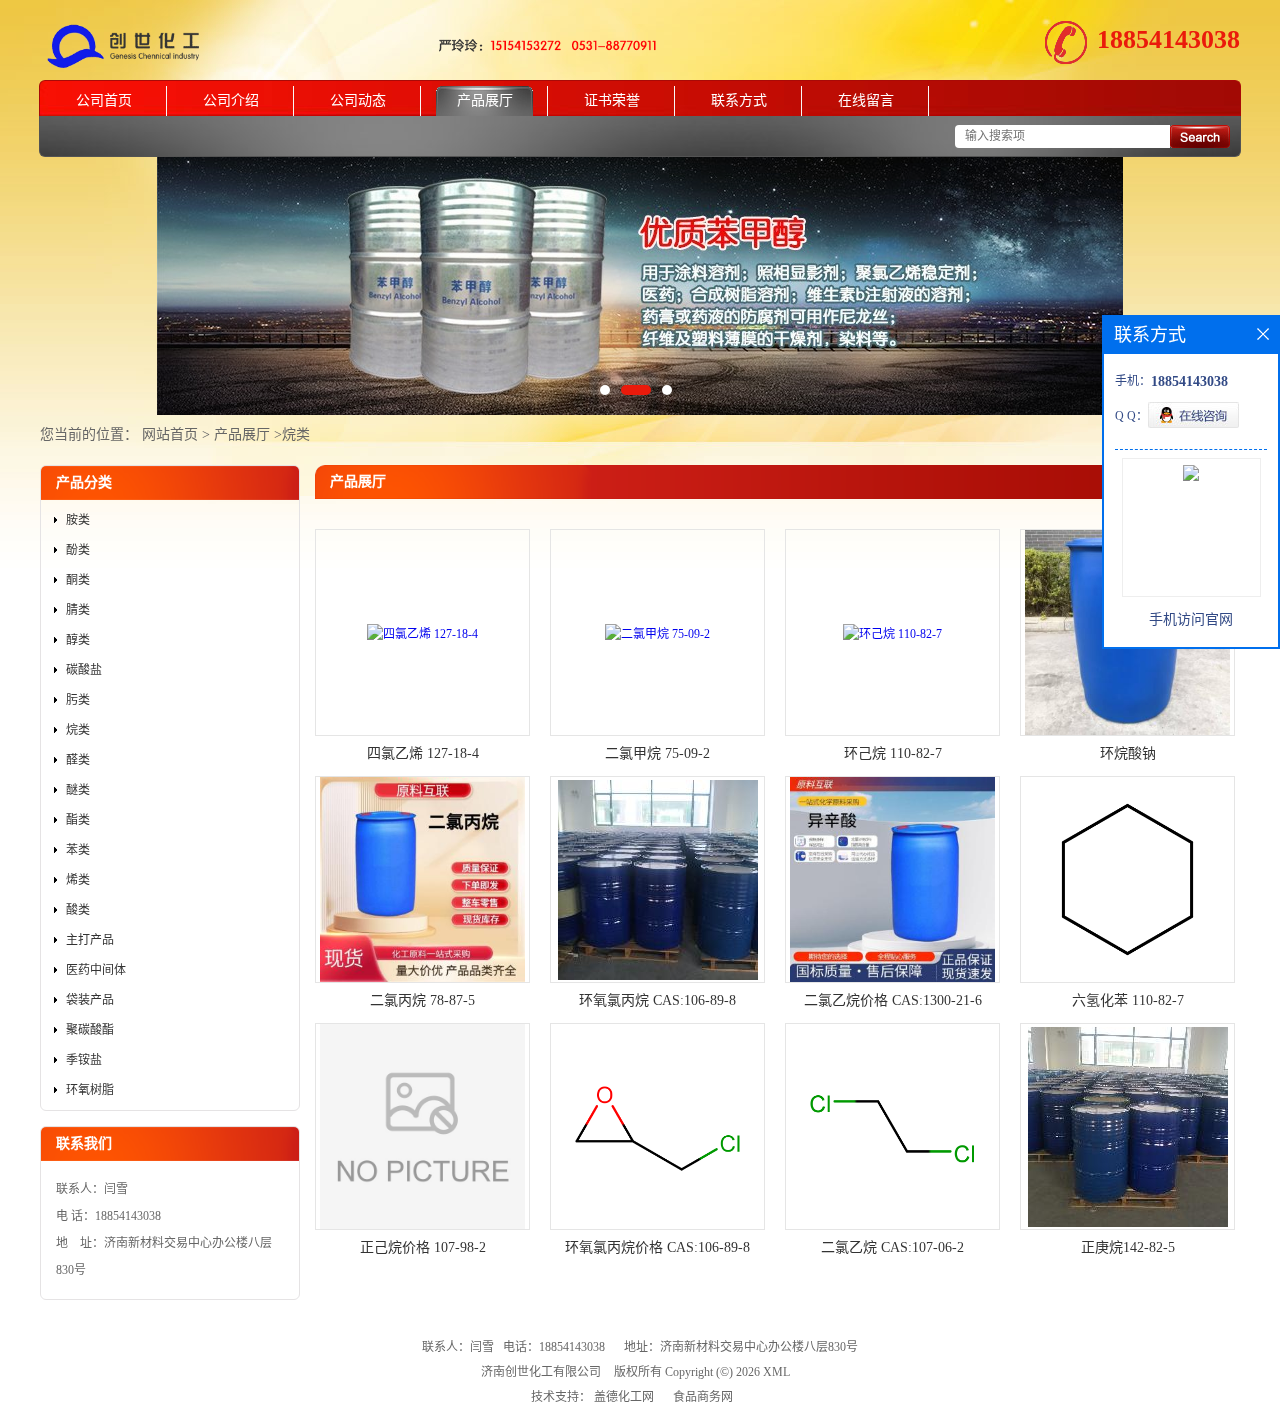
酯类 (78, 820)
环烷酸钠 (1128, 753)
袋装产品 (90, 1000)
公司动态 (358, 100)
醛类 (78, 760)
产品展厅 (485, 100)
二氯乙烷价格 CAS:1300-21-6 (893, 1000)
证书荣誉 (612, 100)
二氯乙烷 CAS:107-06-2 (892, 1247)
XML (776, 1372)
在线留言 (866, 100)
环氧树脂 (90, 1090)
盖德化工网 (624, 1397)
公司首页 (104, 100)
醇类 (78, 640)
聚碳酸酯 (90, 1030)
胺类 (78, 520)
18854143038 (1168, 39)
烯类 (78, 880)
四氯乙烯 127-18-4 (423, 753)
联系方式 (739, 100)
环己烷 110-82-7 (893, 753)
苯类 (78, 850)
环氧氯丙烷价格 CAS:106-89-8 (657, 1247)
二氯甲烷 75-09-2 (657, 753)
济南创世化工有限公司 (541, 1372)
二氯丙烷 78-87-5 (422, 1000)
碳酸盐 (84, 670)
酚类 (78, 550)
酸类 (78, 910)
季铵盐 (84, 1060)
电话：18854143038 (554, 1347)
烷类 (296, 434)
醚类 (78, 790)
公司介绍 (231, 100)
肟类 (78, 700)
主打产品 (90, 940)
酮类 (78, 580)
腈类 (78, 610)
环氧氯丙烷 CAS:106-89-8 (657, 1000)
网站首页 (170, 434)
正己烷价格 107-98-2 (423, 1247)
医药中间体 (96, 970)
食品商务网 (703, 1397)
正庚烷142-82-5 (1128, 1247)
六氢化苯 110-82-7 (1128, 1000)
